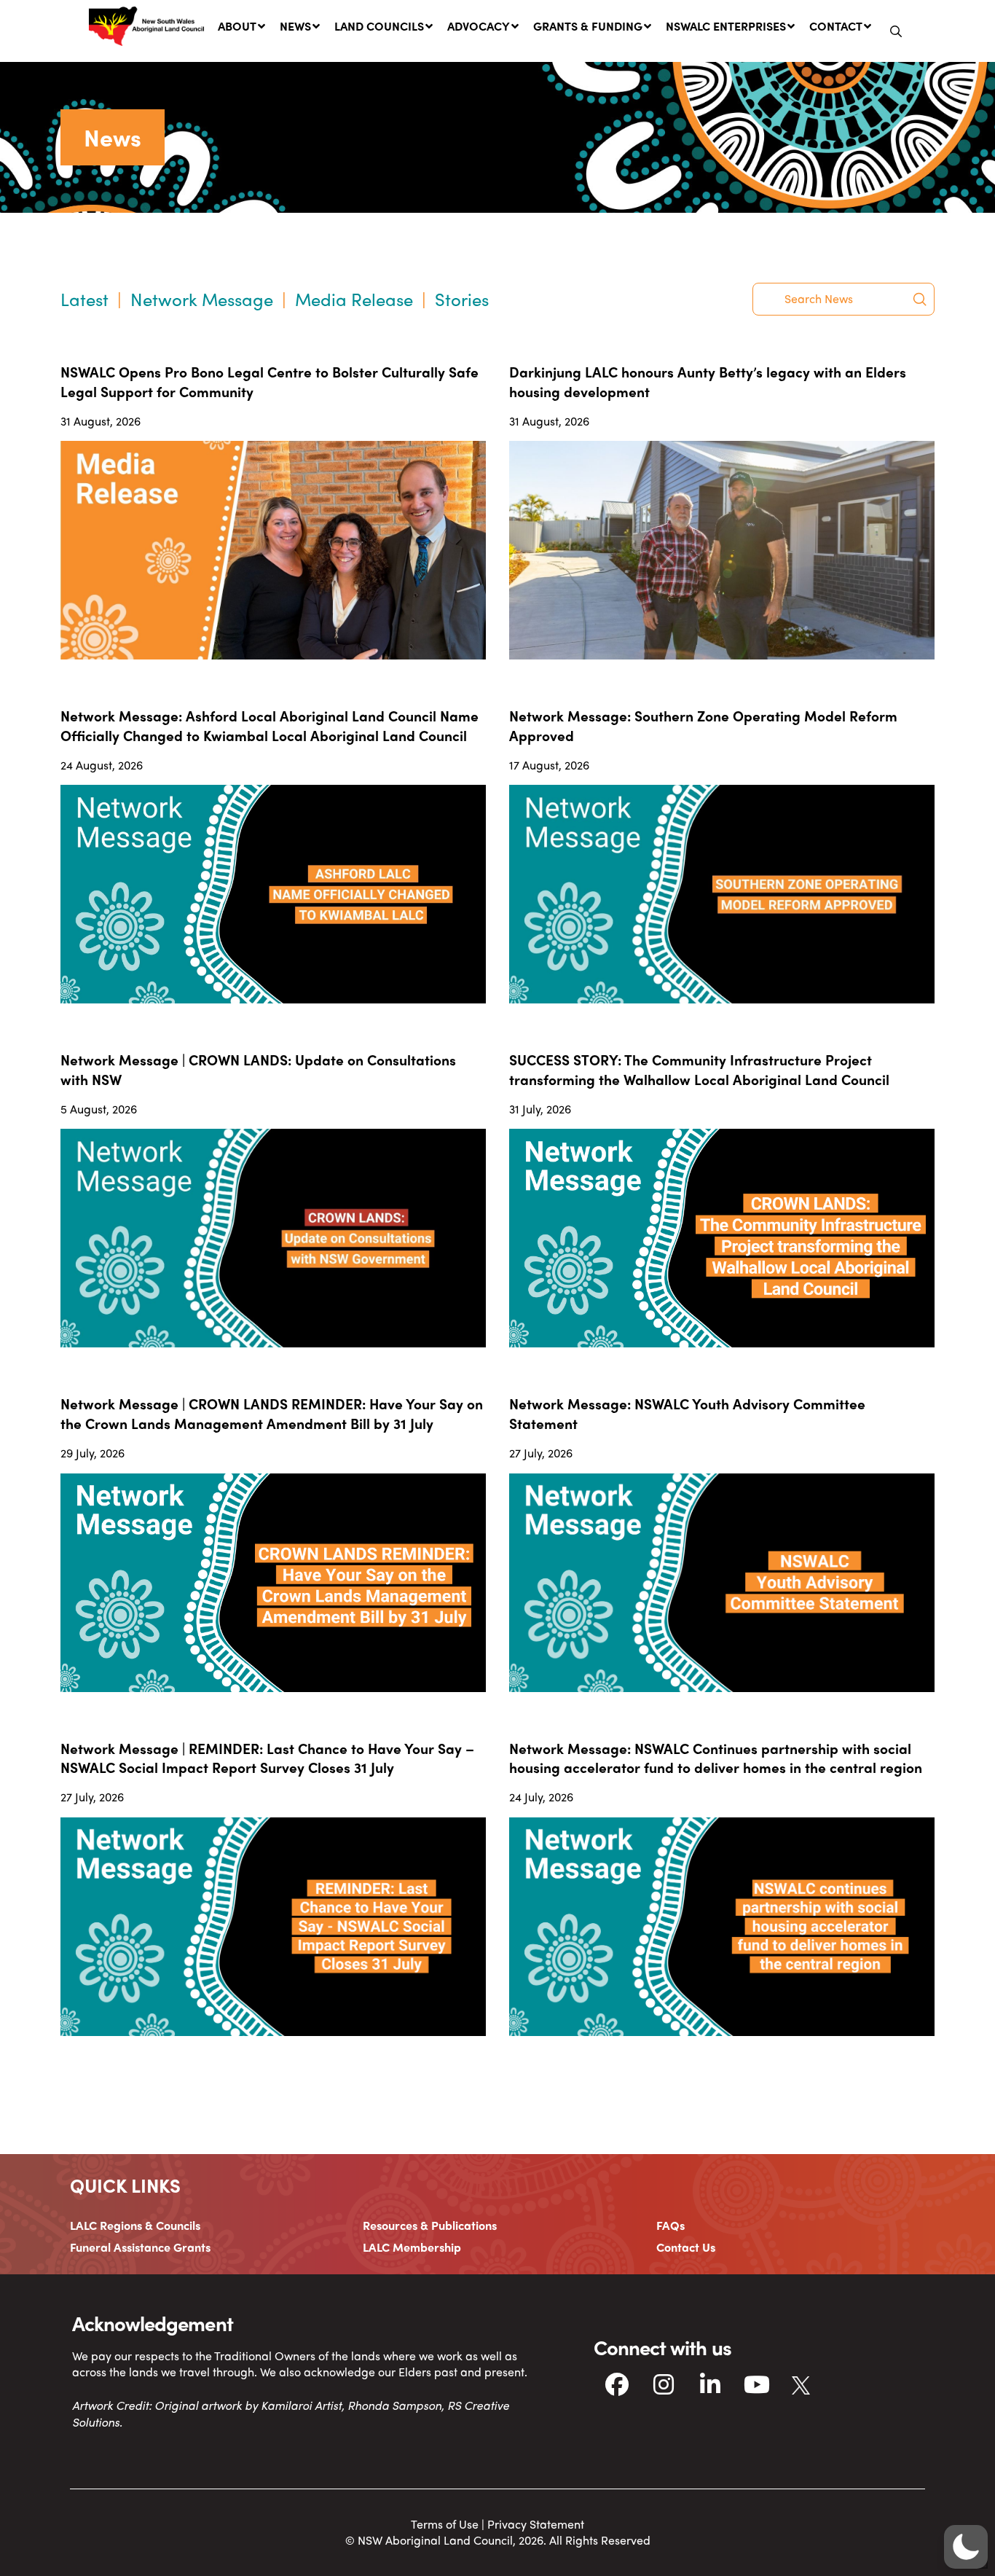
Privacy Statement (536, 2524)
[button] (896, 31)
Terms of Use (445, 2524)
